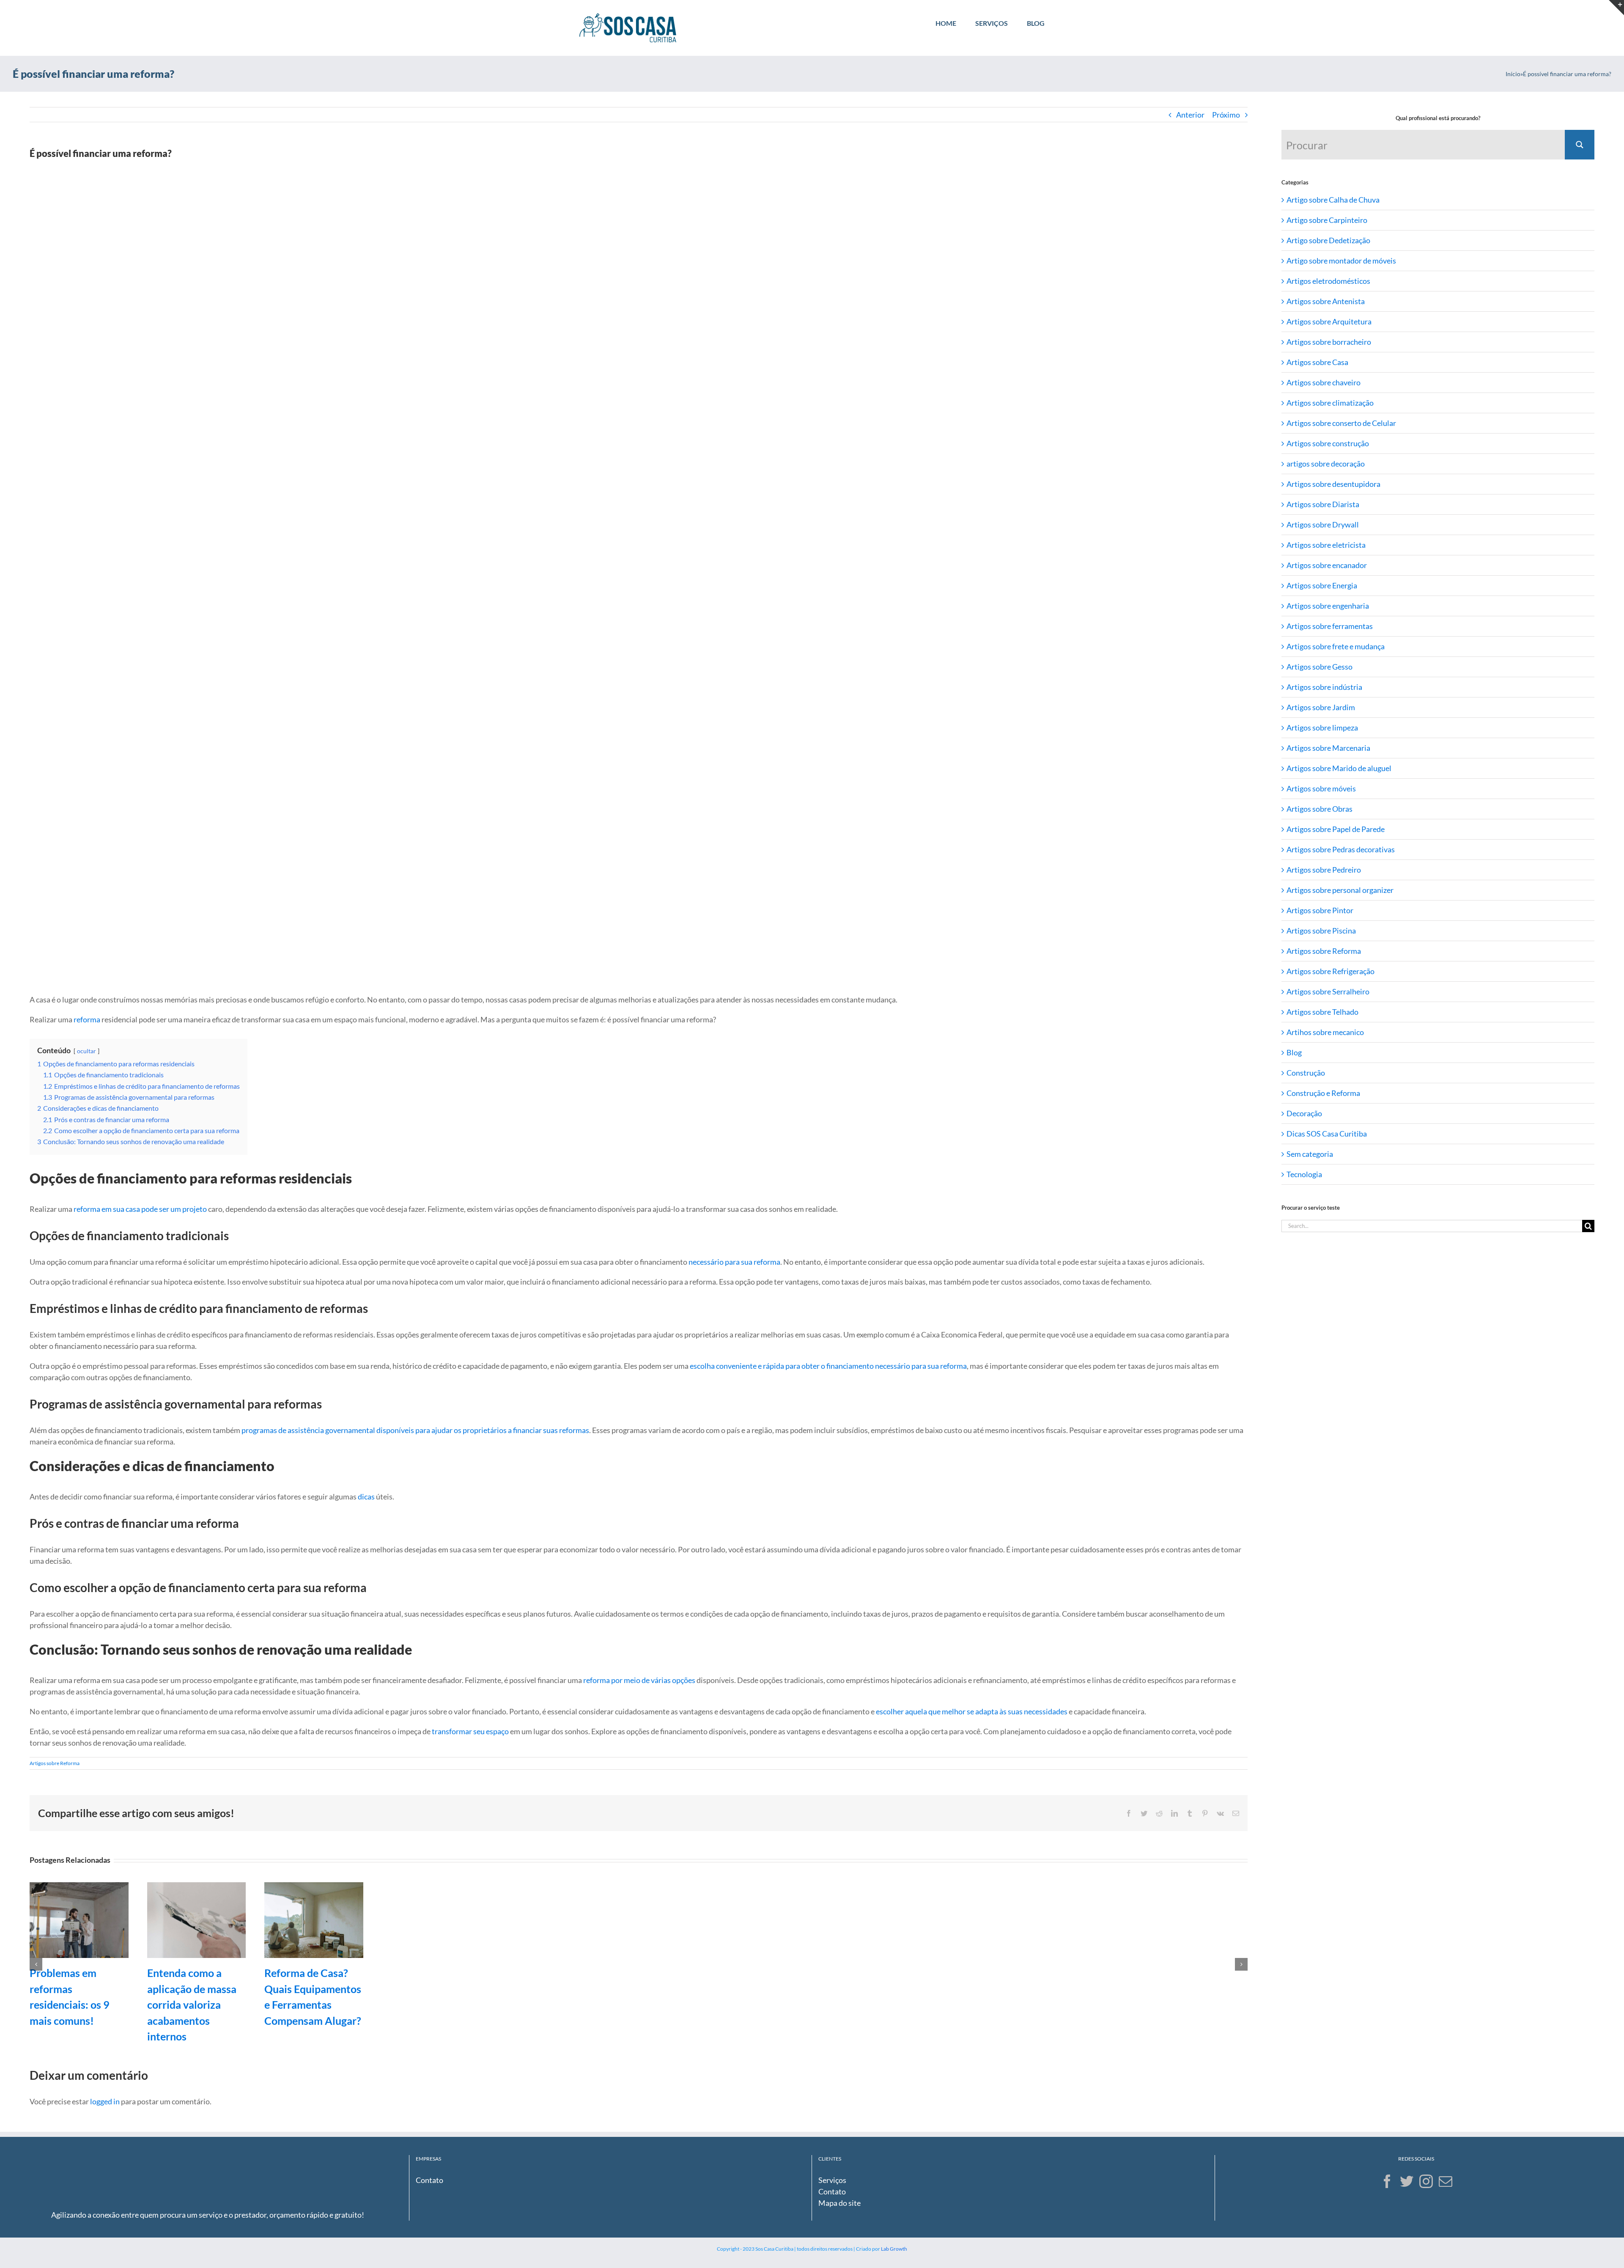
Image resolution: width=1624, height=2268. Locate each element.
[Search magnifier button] (1580, 145)
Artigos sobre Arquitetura (1329, 321)
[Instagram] (1426, 2181)
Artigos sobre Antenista (1326, 301)
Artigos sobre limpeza (1322, 728)
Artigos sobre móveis (1321, 788)
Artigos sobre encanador (1327, 565)
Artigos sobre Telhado (1322, 1012)
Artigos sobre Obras (1319, 809)
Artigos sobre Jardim (1321, 707)
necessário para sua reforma (734, 1262)
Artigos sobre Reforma (55, 1763)
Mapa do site (839, 2203)
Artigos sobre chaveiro (1324, 382)
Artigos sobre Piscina (1321, 931)
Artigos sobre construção (1328, 443)
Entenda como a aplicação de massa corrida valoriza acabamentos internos (192, 2004)
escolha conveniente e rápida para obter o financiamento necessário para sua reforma (828, 1366)
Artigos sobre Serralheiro (1328, 991)
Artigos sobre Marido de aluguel (1339, 768)
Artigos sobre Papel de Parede (1336, 829)
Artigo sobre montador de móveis (1341, 261)
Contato (429, 2180)
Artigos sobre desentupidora (1333, 484)
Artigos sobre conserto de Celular (1341, 423)
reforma (87, 1019)
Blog (1294, 1052)
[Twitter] (1407, 2181)
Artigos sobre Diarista (1323, 504)
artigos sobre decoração (1326, 464)
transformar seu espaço (470, 1731)
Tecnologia (1304, 1174)
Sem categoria (1310, 1154)
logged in (105, 2101)
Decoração (1304, 1113)
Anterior (1190, 115)
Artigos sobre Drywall (1323, 524)
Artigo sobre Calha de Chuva (1333, 200)
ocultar (86, 1051)
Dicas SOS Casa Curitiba (1327, 1134)
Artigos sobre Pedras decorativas (1341, 849)
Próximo (1226, 115)
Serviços (832, 2180)
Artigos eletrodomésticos (1328, 281)
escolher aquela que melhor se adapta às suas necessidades (972, 1711)
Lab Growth (894, 2249)
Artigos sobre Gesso (1319, 667)
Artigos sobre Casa (1317, 362)
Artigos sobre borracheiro (1329, 342)
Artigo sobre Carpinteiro (1327, 220)
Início (1513, 74)
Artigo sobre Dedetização (1328, 240)
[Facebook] (1387, 2181)
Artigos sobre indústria (1324, 687)
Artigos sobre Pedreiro (1324, 870)
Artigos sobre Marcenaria (1328, 748)
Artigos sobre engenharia (1328, 606)
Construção (1306, 1073)
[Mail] (1446, 2181)
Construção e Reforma (1323, 1093)
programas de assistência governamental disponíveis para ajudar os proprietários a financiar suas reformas (415, 1430)
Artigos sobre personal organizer (1340, 890)
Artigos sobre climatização (1330, 403)
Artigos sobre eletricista (1326, 545)
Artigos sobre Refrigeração (1330, 971)
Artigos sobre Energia (1322, 585)
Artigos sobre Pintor (1320, 910)
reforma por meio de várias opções (639, 1680)
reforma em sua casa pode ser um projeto (140, 1209)
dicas (366, 1496)
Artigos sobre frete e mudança (1336, 646)
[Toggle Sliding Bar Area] (1616, 8)
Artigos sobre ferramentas (1330, 626)
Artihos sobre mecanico (1325, 1032)
